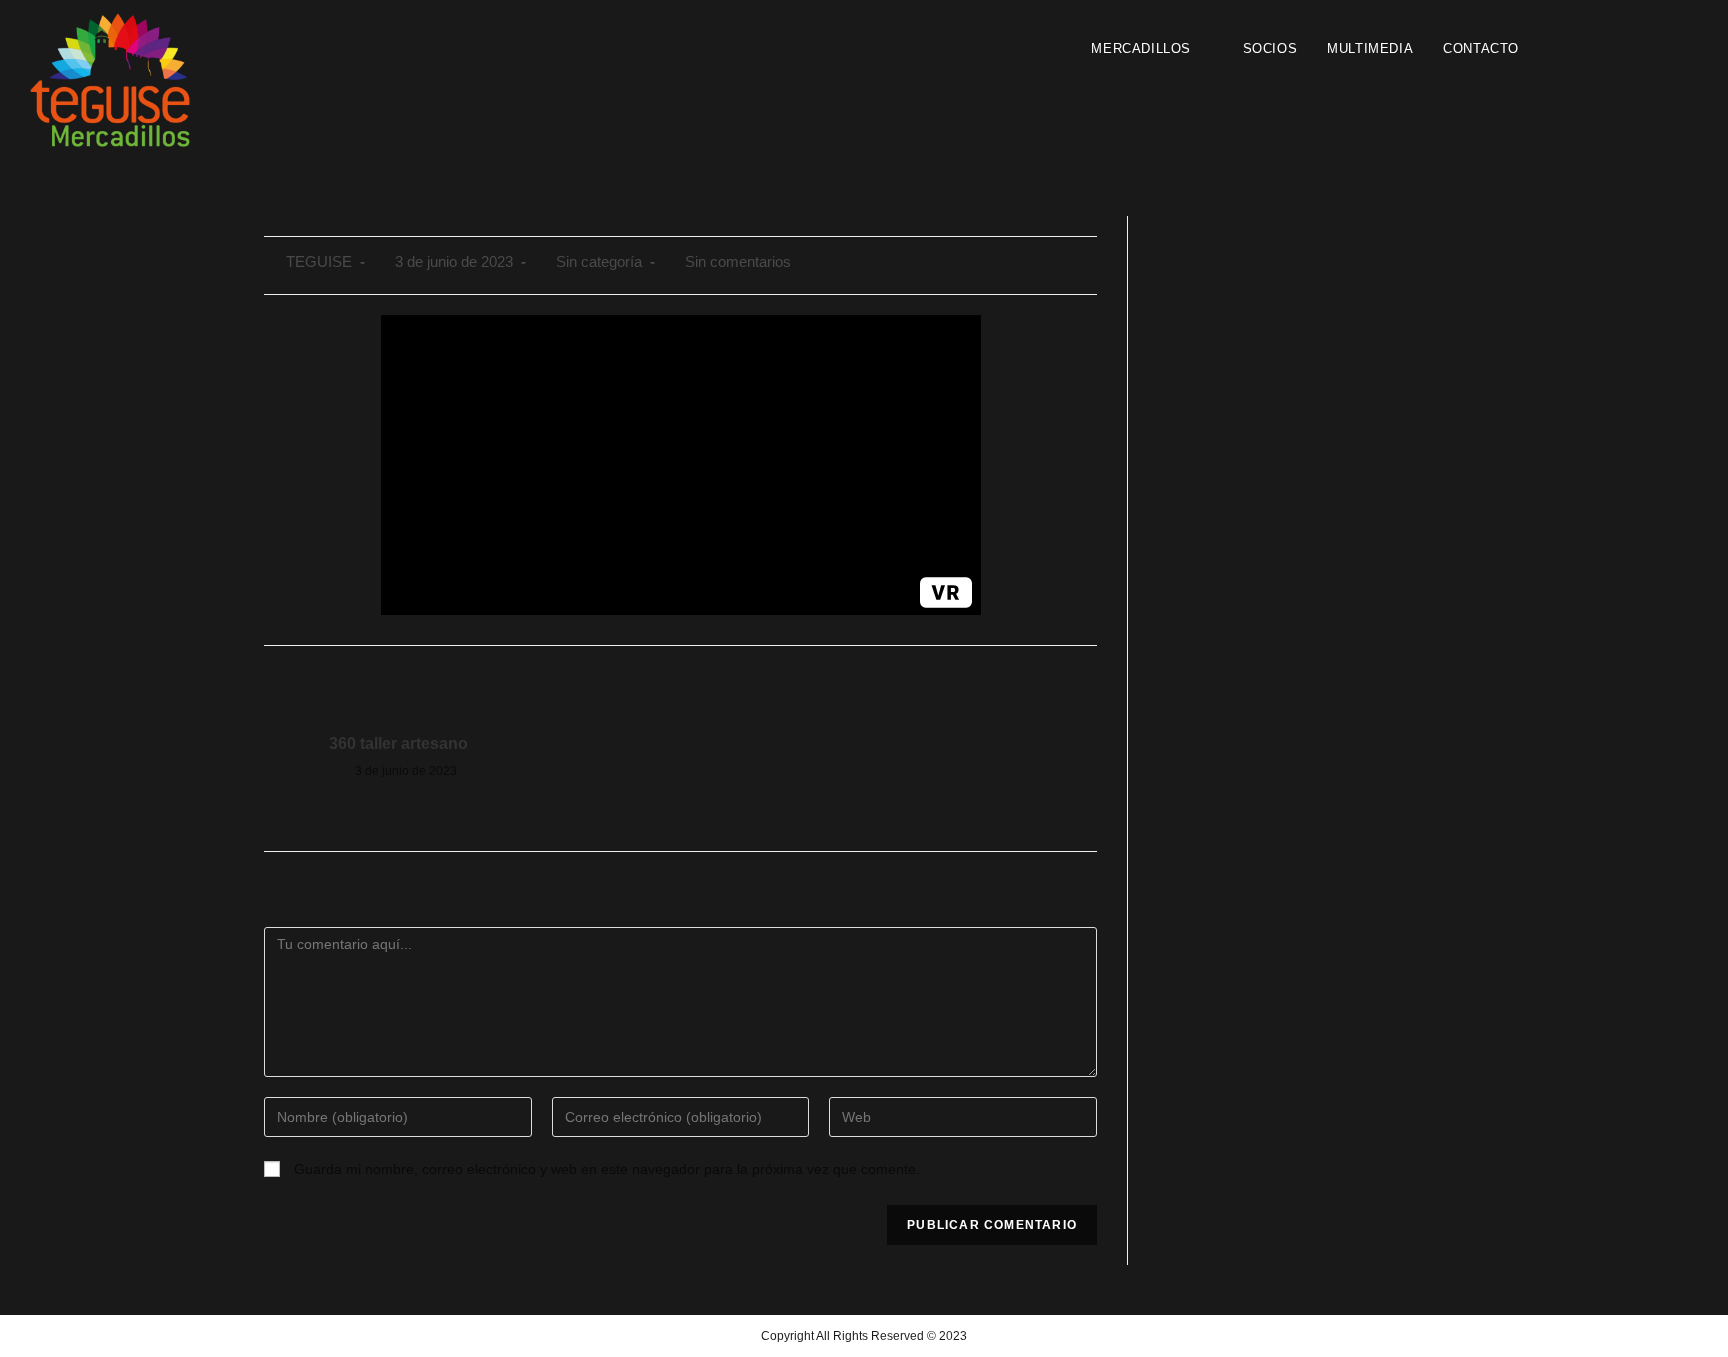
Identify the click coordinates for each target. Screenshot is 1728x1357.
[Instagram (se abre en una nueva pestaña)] (1609, 47)
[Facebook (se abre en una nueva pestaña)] (1591, 47)
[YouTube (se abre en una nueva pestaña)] (1627, 47)
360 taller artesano (398, 743)
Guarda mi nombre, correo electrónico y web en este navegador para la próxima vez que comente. (607, 1169)
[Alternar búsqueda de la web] (1554, 48)
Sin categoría (599, 262)
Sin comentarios (738, 262)
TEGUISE (319, 262)
